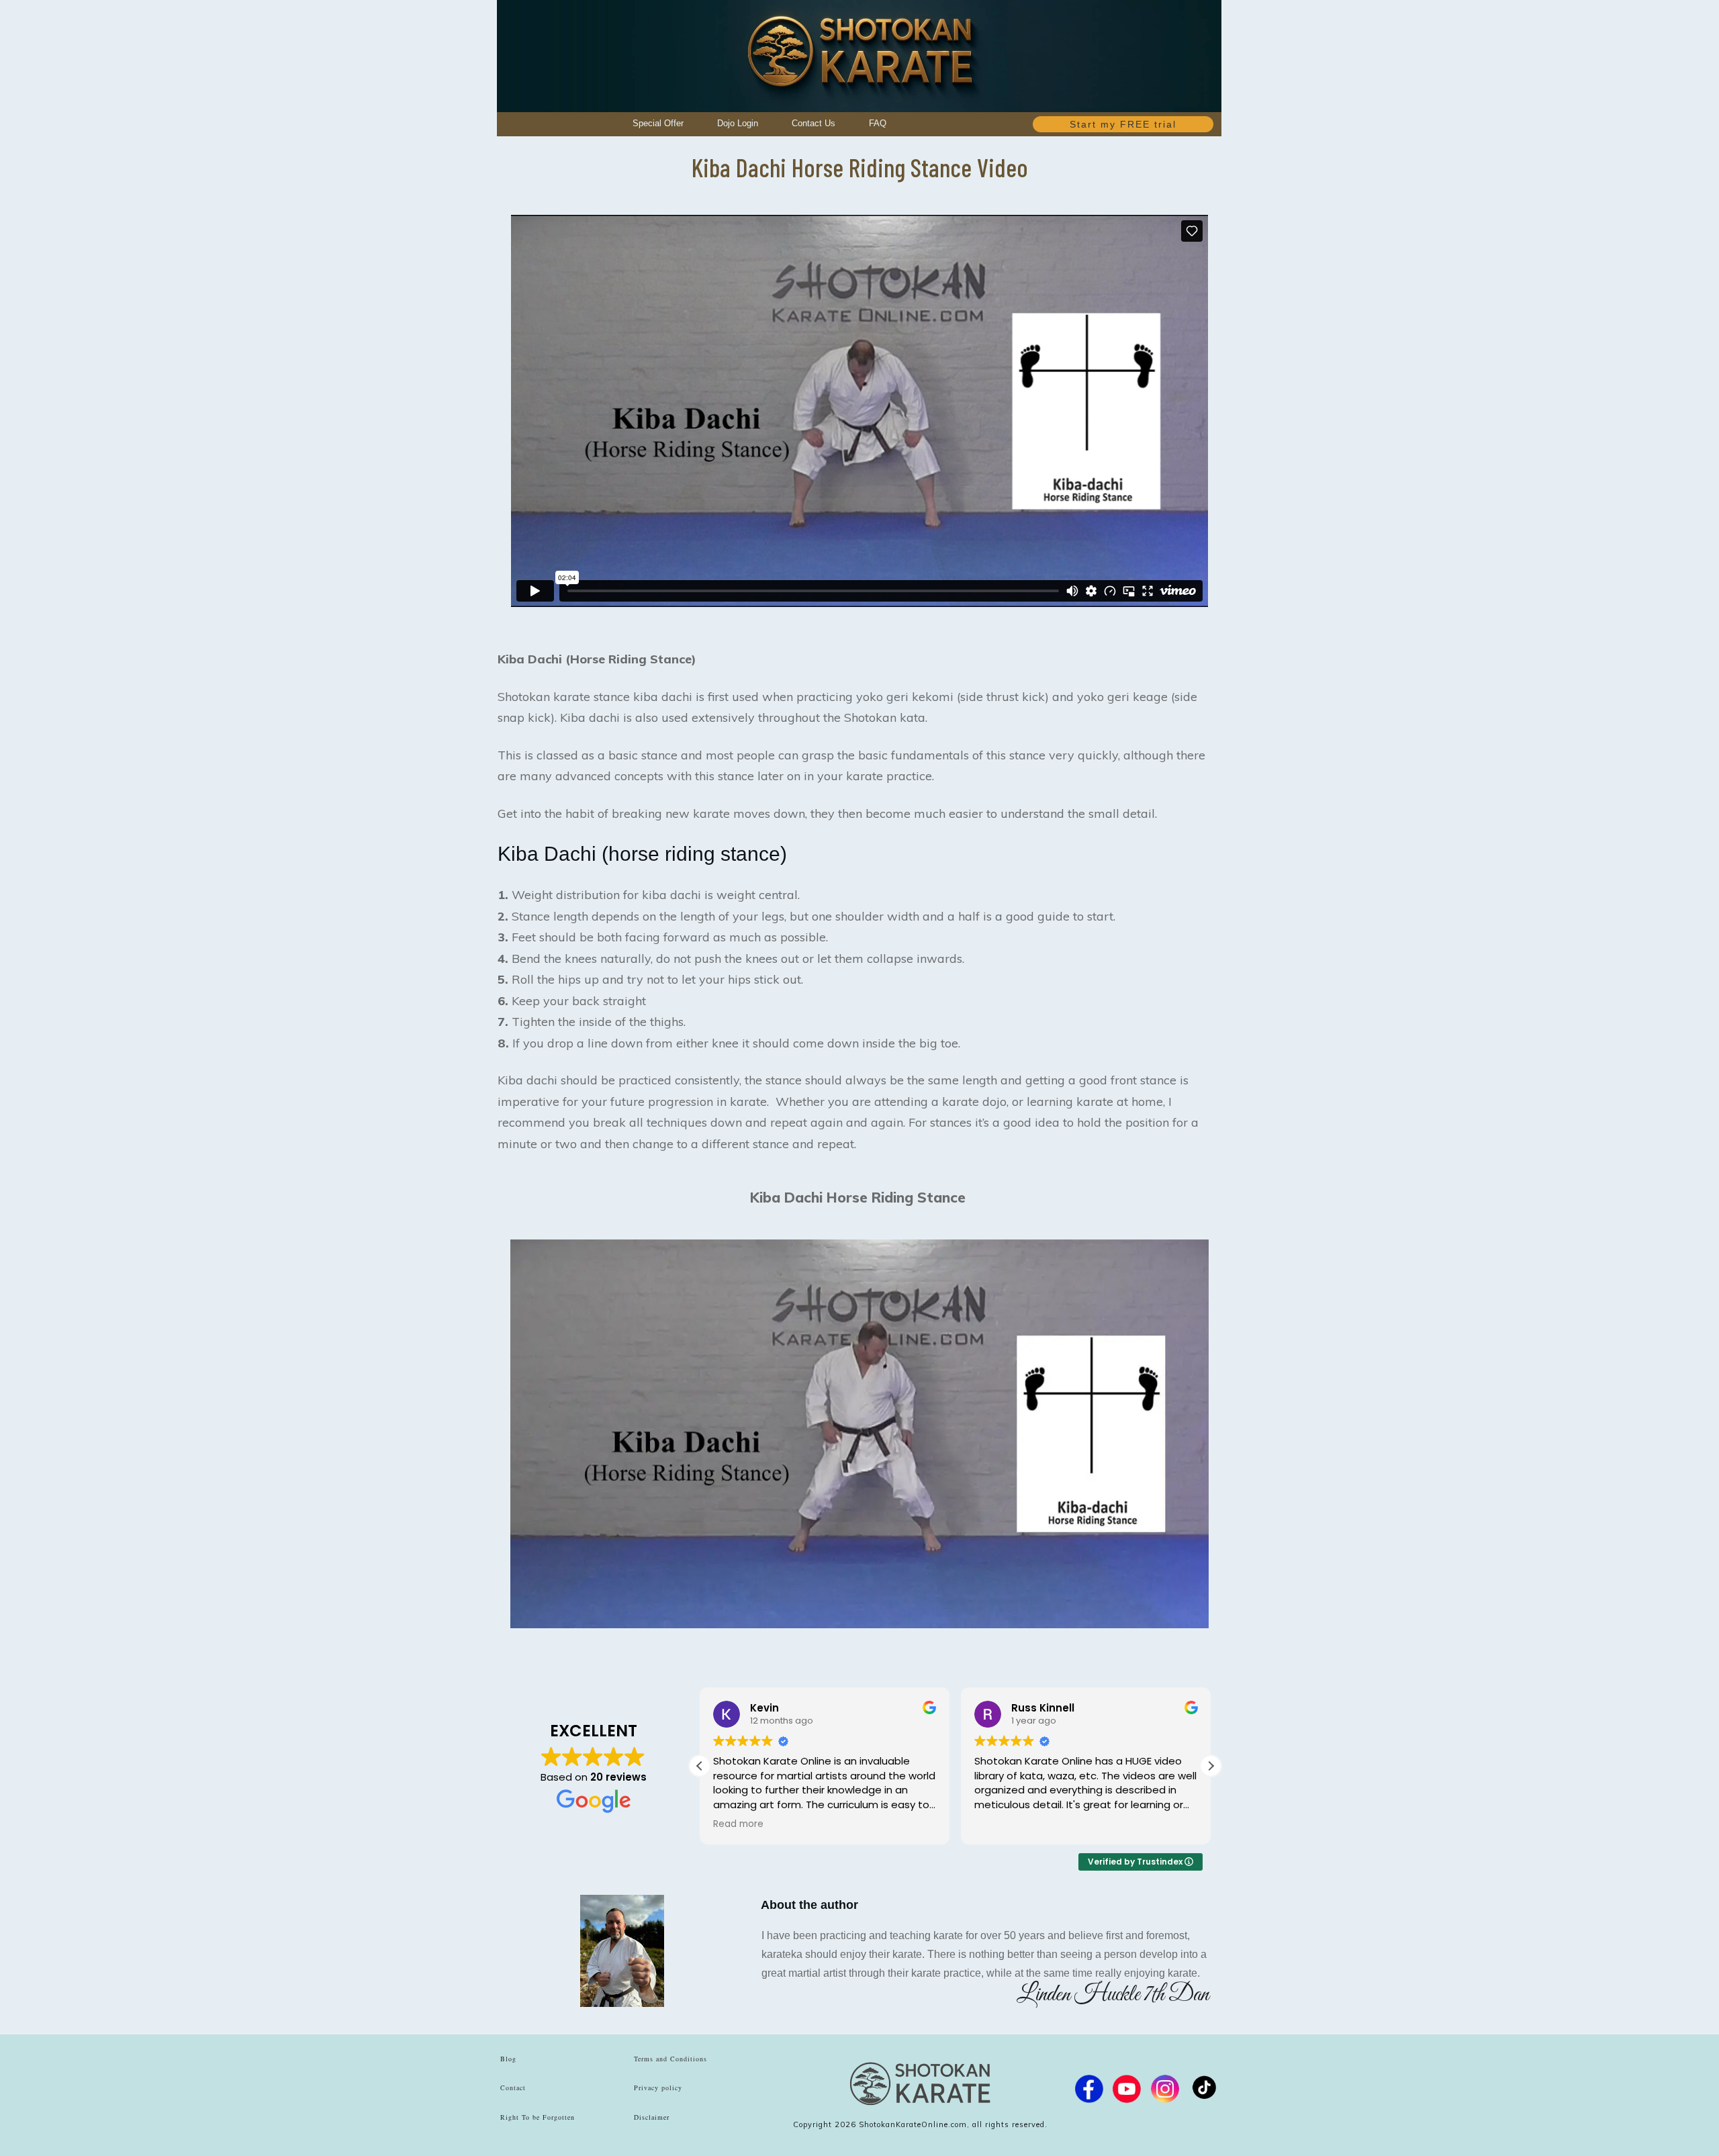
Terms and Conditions (670, 2059)
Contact (513, 2088)
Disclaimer (652, 2117)
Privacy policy (658, 2088)
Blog (508, 2059)
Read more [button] (738, 1824)
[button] (1211, 1766)
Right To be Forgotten (538, 2117)
